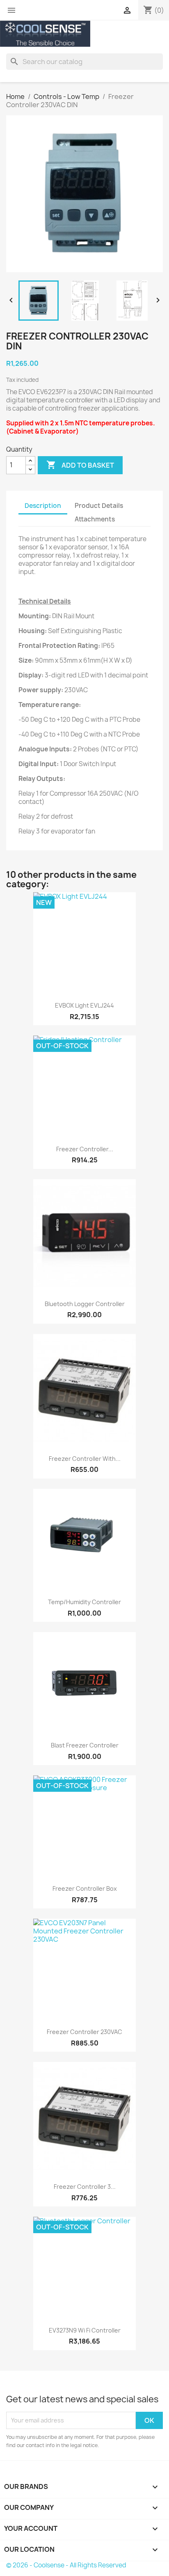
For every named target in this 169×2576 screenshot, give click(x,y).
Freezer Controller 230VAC (84, 2032)
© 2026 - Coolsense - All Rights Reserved (66, 2565)
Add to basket (80, 465)
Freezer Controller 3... (85, 2187)
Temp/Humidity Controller (84, 1602)
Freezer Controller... (85, 1149)
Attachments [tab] (95, 519)
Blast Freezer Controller (85, 1745)
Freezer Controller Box (85, 1888)
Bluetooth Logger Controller (85, 1304)
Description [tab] (43, 506)
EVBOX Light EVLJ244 (84, 1005)
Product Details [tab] (99, 506)
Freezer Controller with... (85, 1459)
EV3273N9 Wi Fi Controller (85, 2330)
